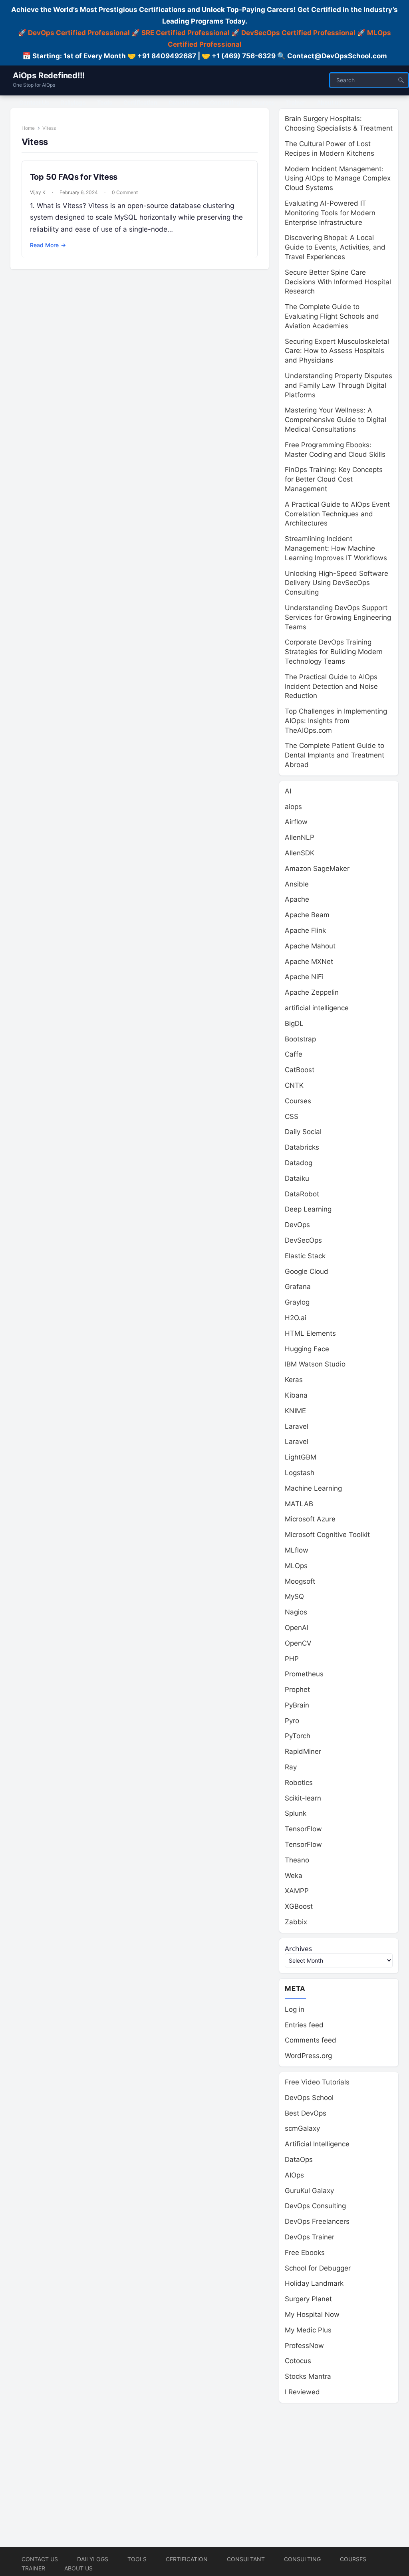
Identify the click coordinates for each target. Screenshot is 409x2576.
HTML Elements (310, 1333)
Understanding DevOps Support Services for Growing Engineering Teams (338, 617)
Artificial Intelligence (317, 2144)
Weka (294, 1876)
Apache (297, 899)
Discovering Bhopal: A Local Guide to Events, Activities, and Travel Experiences (335, 247)
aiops (293, 807)
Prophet (297, 1690)
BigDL (294, 1023)
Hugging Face (307, 1349)
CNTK (294, 1085)
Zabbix (296, 1922)
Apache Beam (307, 915)
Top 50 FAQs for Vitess (74, 177)
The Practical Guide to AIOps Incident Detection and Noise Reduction (331, 686)
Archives (298, 1948)
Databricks (302, 1147)
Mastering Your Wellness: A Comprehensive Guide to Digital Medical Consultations (336, 420)
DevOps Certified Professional (79, 33)
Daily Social (303, 1132)
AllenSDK (300, 853)
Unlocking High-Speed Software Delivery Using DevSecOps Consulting (337, 583)
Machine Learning (313, 1488)
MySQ (294, 1596)
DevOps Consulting (315, 2206)
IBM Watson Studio (315, 1364)
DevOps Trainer (310, 2237)
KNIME (295, 1411)
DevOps (297, 1225)
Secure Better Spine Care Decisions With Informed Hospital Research (338, 282)
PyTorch (298, 1736)
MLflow (297, 1550)
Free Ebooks (305, 2253)
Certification (187, 2559)
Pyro (292, 1721)
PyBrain (297, 1705)
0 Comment (125, 192)
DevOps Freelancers (317, 2221)
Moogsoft (300, 1581)
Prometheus (304, 1674)
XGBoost (299, 1906)
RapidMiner (303, 1751)
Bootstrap (300, 1039)
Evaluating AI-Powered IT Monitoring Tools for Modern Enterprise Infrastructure (330, 213)
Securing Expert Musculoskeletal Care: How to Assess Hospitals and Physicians (337, 351)
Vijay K (38, 192)
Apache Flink (305, 930)
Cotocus (298, 2361)
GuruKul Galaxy (309, 2191)
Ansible (297, 884)
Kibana (296, 1395)
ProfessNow (304, 2346)
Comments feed (311, 2040)
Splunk (296, 1813)
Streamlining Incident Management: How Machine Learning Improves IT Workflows (336, 548)
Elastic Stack (305, 1256)
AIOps (294, 2175)
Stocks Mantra (308, 2376)
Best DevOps (306, 2113)
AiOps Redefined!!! (49, 75)
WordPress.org (308, 2056)
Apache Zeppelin (312, 992)
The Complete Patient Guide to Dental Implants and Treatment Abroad (335, 755)
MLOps (296, 1566)
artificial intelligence (317, 1008)
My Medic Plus (308, 2330)
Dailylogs (93, 2559)
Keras (294, 1380)
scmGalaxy (302, 2128)
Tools (137, 2559)
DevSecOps (303, 1240)
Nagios (296, 1612)
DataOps (299, 2160)
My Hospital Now (312, 2314)
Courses (298, 1101)
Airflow (296, 822)
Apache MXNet (309, 962)
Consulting (302, 2559)
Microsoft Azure (310, 1519)
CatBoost (300, 1070)
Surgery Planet (308, 2299)
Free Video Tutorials (317, 2082)
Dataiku (297, 1178)
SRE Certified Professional (186, 33)
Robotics (299, 1783)
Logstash (300, 1473)
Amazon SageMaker (317, 869)
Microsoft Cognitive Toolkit (327, 1535)
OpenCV (298, 1643)
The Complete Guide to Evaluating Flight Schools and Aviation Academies (332, 316)
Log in (295, 2009)
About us (78, 2568)
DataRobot (302, 1194)
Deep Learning (308, 1209)
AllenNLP (300, 837)
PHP (292, 1659)
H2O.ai (296, 1318)
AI (288, 791)
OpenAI (297, 1628)
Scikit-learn (303, 1798)
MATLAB (299, 1504)
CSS (292, 1116)
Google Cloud (307, 1271)
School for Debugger (318, 2268)
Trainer (33, 2568)
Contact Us (40, 2559)
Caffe (294, 1054)
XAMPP (297, 1891)
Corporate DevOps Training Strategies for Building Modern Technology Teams (334, 652)
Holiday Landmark (314, 2283)
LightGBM (301, 1457)
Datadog (299, 1163)
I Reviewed (302, 2392)
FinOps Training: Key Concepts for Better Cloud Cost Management (334, 479)
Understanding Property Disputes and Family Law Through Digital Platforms (339, 385)
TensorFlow (303, 1829)
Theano (297, 1860)
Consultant (246, 2559)
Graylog (297, 1302)
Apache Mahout (310, 946)
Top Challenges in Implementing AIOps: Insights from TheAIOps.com (336, 721)
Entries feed (304, 2025)
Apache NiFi (304, 977)
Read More (48, 245)
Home (28, 128)
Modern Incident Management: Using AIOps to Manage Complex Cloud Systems (338, 178)
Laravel (297, 1426)
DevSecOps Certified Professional (298, 33)
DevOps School (309, 2098)
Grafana (298, 1287)
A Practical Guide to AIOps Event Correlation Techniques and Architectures (337, 514)
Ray (291, 1767)
